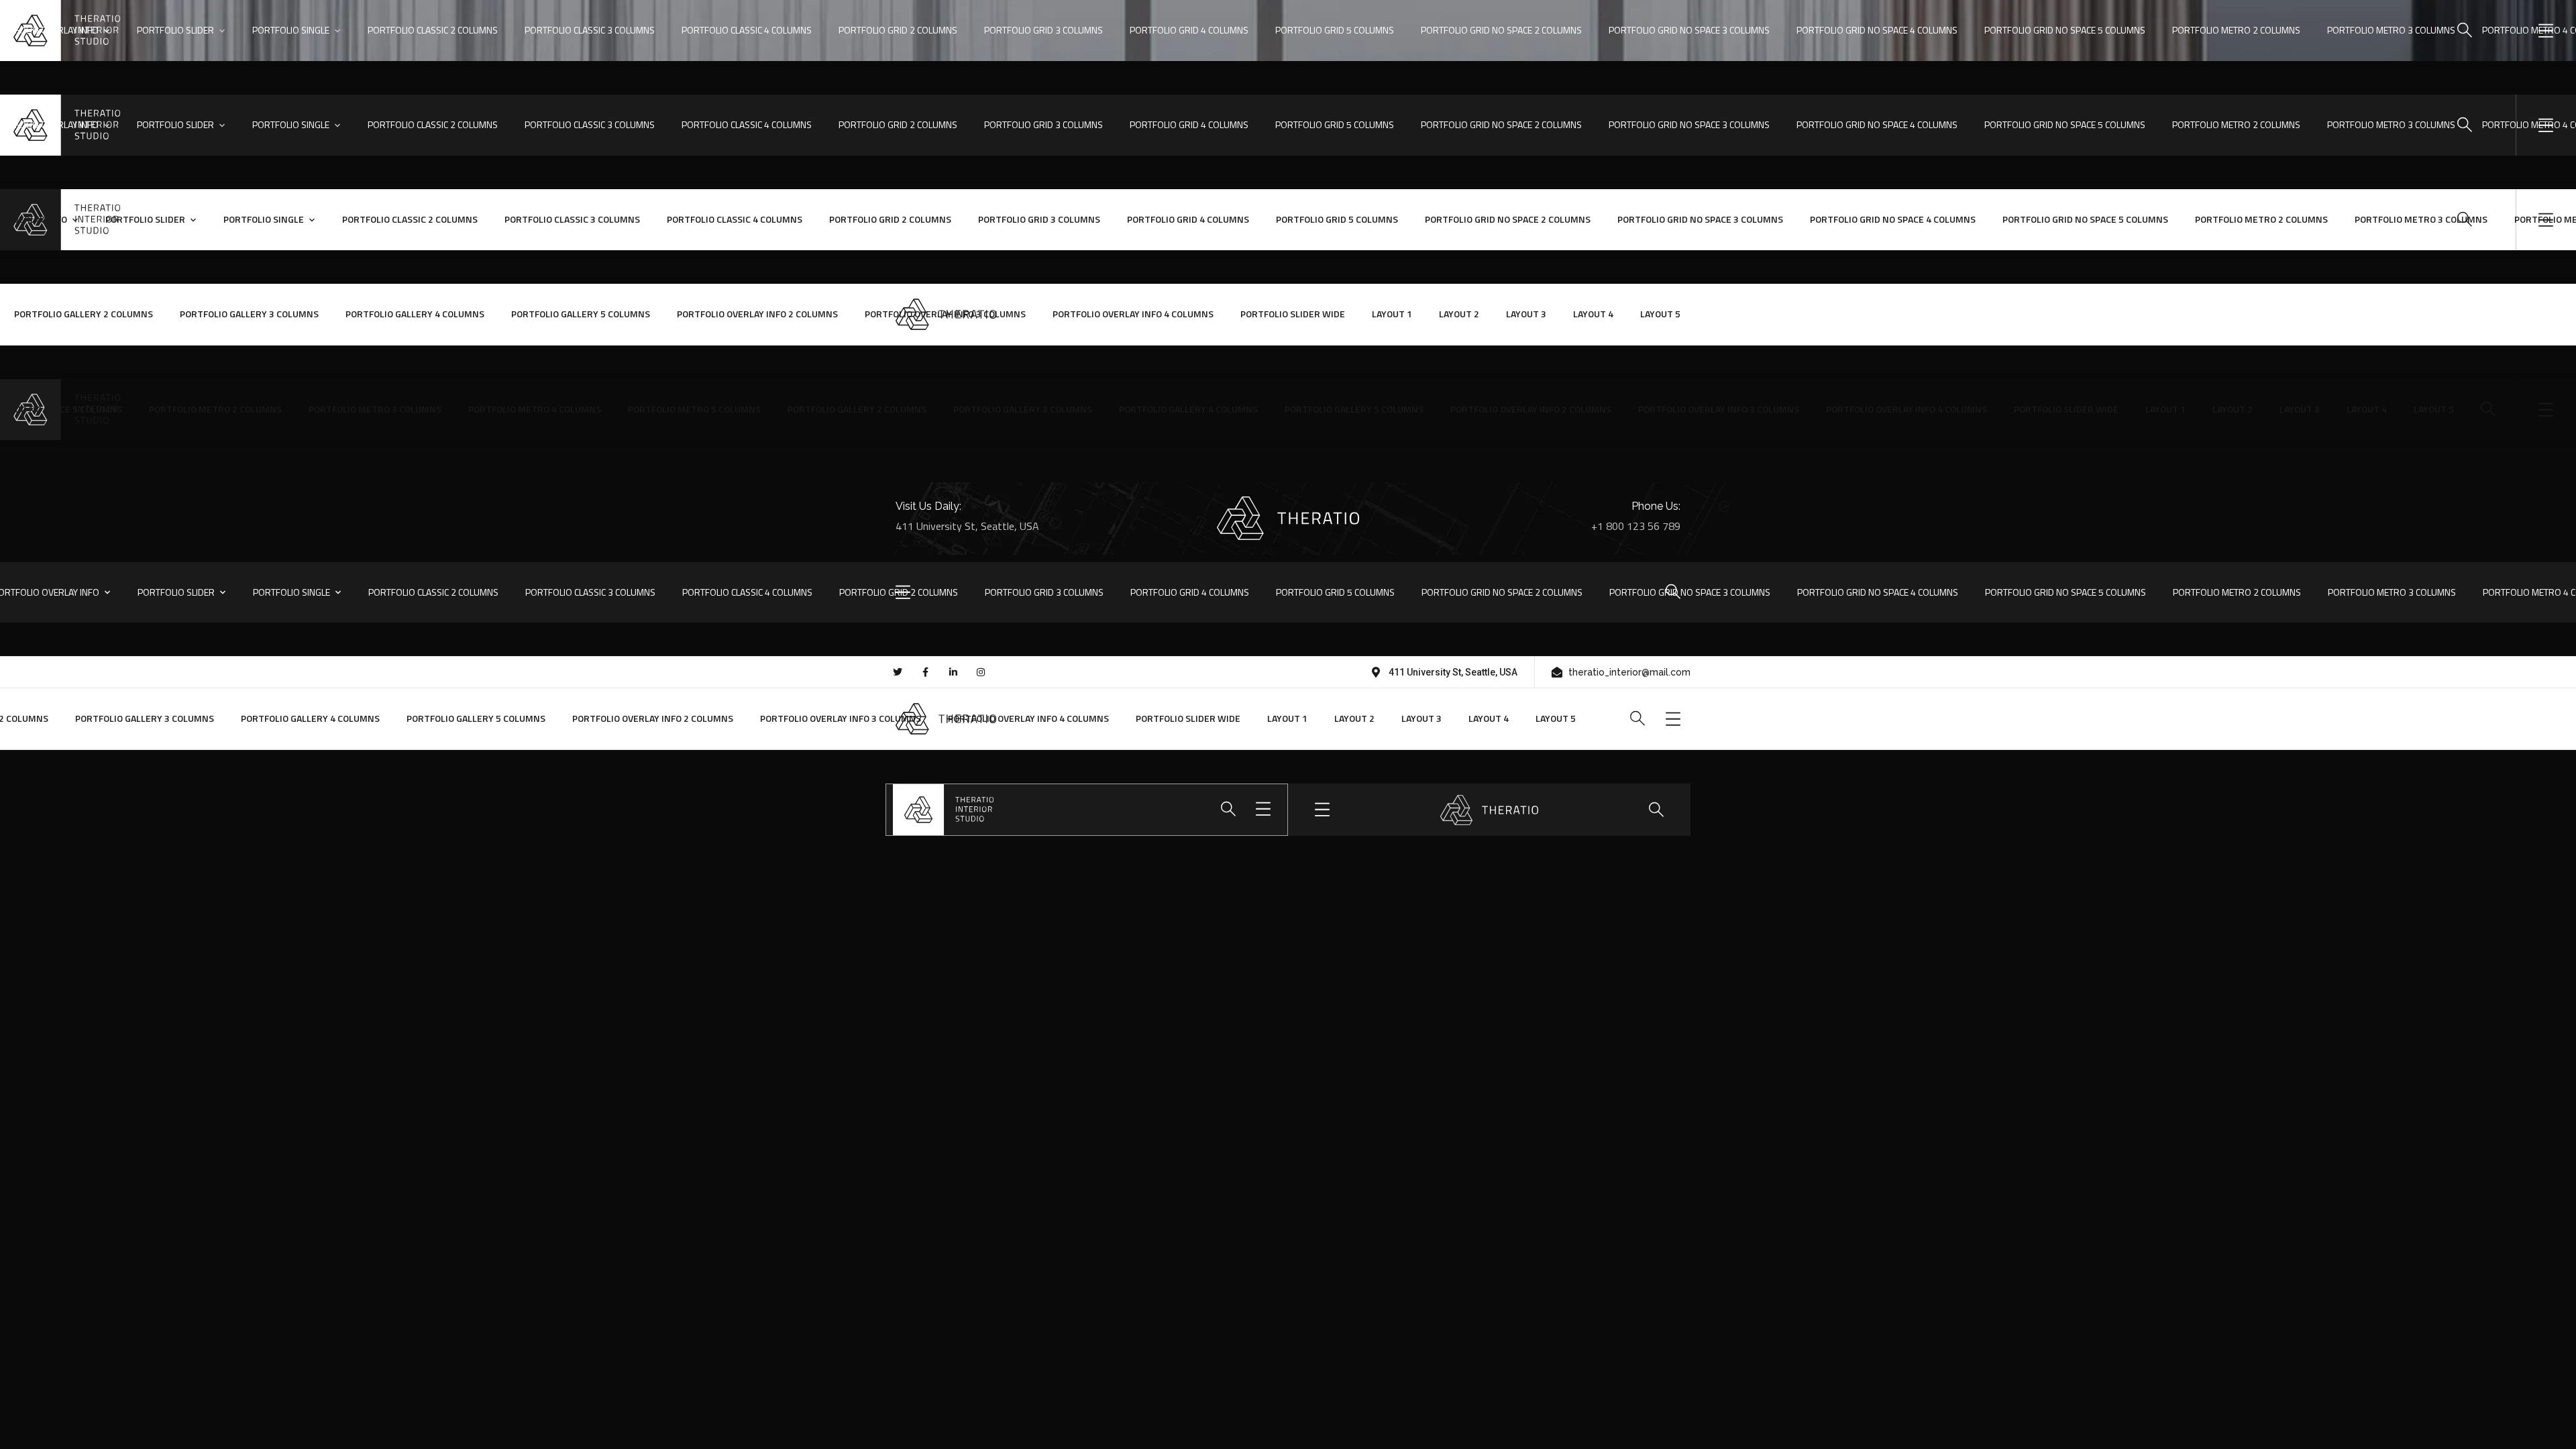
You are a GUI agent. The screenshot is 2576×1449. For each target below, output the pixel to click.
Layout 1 (1392, 314)
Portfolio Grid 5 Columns (1335, 30)
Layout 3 (1526, 314)
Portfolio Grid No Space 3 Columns (1689, 30)
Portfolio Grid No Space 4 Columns (1877, 30)
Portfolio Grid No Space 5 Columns (2065, 592)
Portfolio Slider (175, 30)
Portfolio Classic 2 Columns (433, 30)
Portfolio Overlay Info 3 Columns (945, 314)
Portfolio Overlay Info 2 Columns (757, 314)
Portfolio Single (291, 30)
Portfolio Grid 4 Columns (1189, 30)
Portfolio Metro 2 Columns (215, 409)
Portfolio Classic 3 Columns (590, 30)
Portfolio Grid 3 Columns (1043, 30)
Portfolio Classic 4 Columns (747, 30)
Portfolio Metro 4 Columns (535, 409)
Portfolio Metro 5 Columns (694, 409)
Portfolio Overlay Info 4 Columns (1133, 314)
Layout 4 (1593, 314)
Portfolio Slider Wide (1293, 314)
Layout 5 (1660, 314)
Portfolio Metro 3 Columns (375, 409)
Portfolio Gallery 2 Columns (84, 314)
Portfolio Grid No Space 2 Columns (1501, 30)
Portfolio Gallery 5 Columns (581, 314)
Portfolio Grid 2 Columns (898, 30)
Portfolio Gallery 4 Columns (415, 314)
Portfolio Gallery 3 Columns (249, 314)
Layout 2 (1459, 314)
